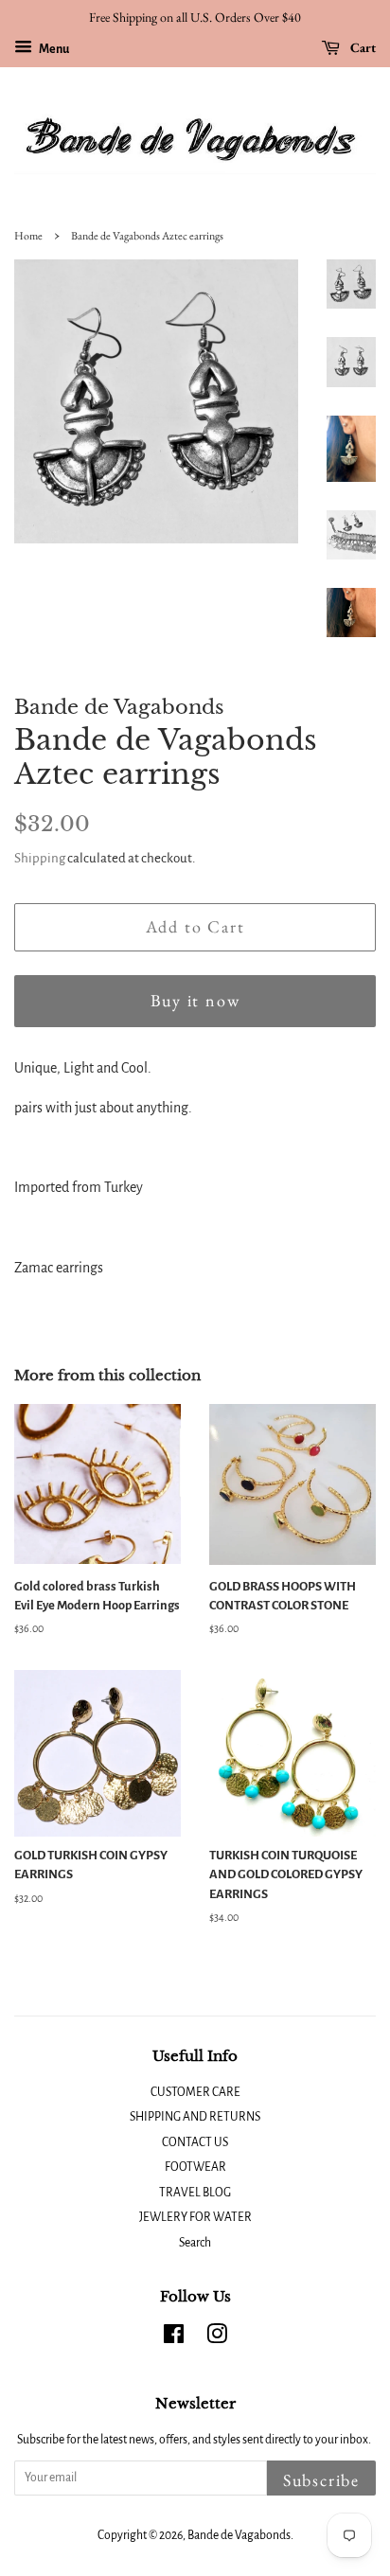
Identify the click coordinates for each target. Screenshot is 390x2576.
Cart (362, 47)
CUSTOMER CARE (195, 2092)
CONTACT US (195, 2142)
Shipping (40, 858)
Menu (53, 49)
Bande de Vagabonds (239, 2535)
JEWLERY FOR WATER (195, 2217)
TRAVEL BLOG (195, 2193)
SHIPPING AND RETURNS (195, 2117)
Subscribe (321, 2480)
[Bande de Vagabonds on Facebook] (174, 2338)
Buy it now (195, 1000)
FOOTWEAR (195, 2167)
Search (195, 2243)
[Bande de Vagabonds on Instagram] (217, 2338)
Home (28, 236)
